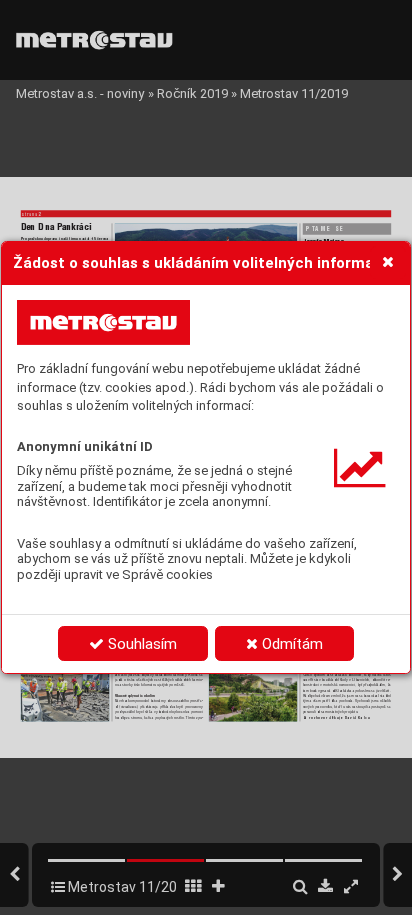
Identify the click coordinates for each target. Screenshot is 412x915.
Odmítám (290, 644)
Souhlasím (140, 644)
